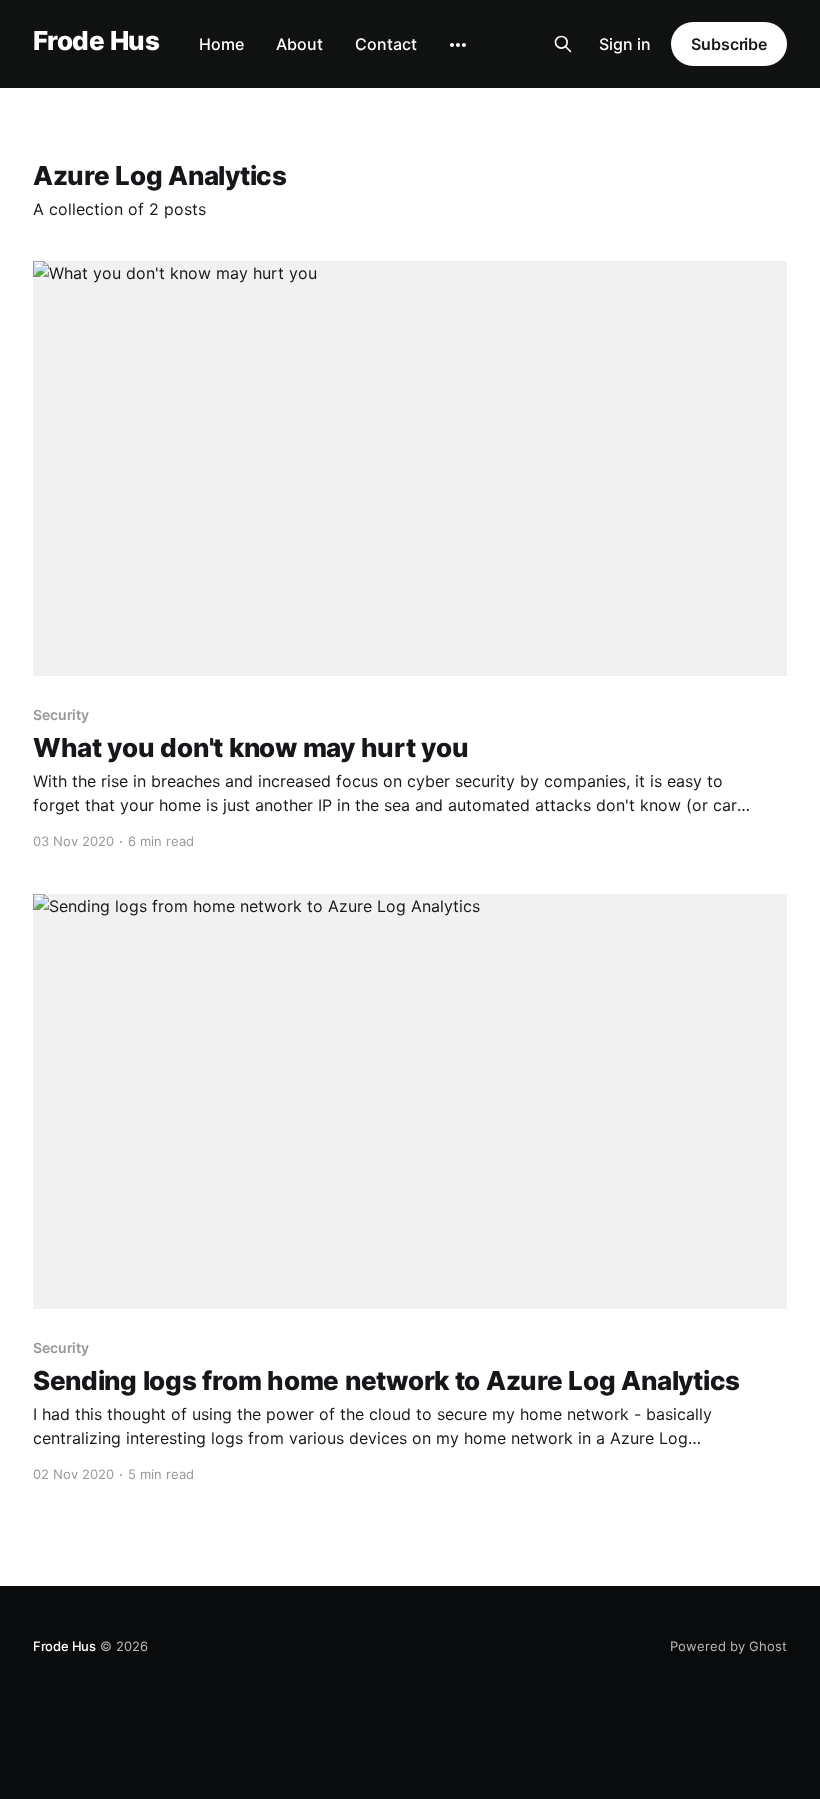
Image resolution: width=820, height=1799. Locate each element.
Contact (386, 44)
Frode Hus (96, 41)
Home (221, 44)
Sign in (625, 44)
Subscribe (729, 44)
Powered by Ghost (728, 1646)
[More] (458, 45)
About (299, 44)
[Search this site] (563, 44)
